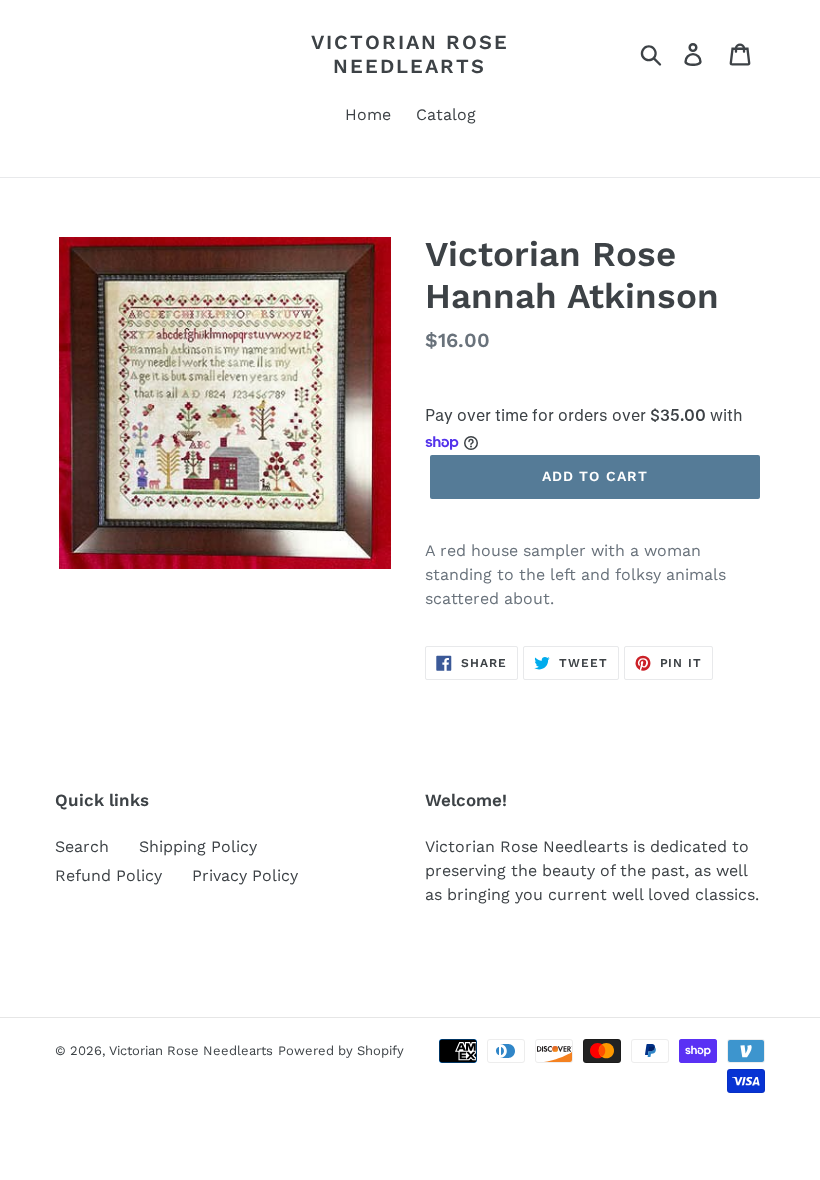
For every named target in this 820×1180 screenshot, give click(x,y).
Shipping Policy (198, 846)
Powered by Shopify (341, 1050)
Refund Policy (108, 875)
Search (82, 846)
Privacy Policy (245, 875)
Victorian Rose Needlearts (410, 54)
